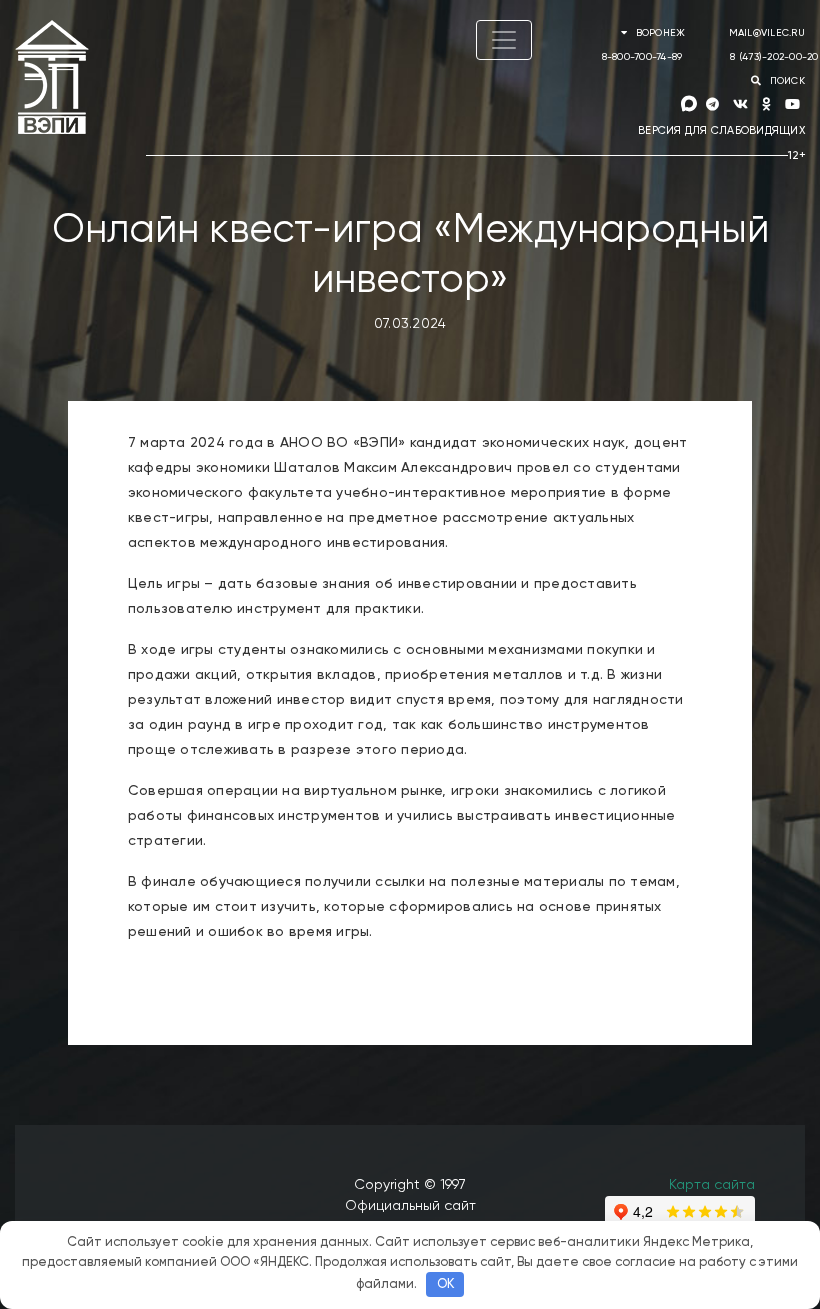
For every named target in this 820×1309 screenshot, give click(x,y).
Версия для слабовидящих (721, 130)
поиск (785, 81)
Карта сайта (712, 1185)
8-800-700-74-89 (642, 57)
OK (445, 1284)
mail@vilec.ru (767, 33)
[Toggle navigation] (504, 40)
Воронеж (660, 33)
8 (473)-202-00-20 (774, 57)
